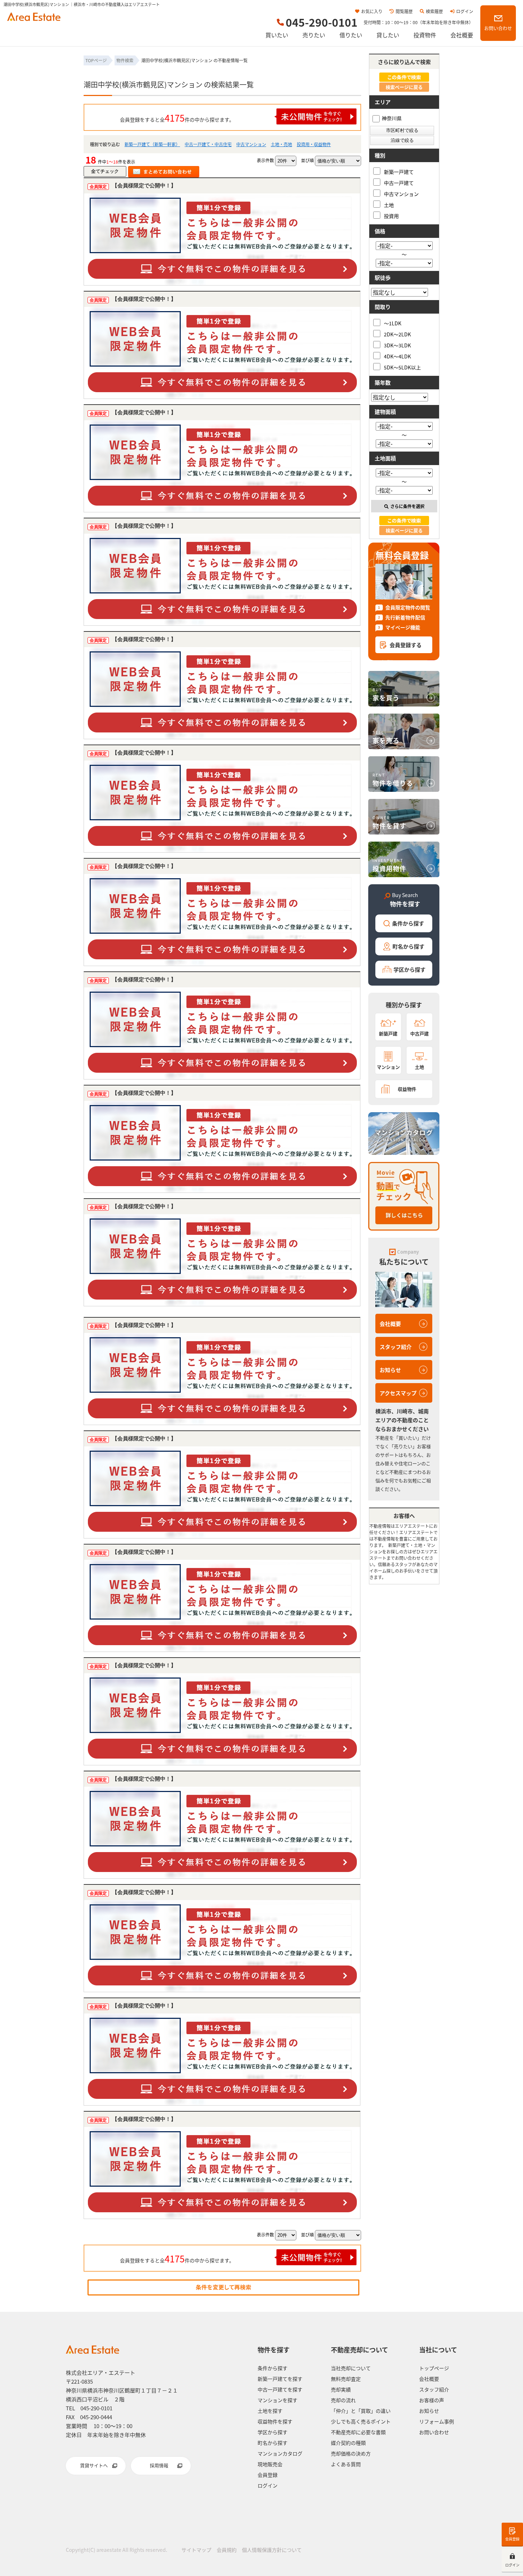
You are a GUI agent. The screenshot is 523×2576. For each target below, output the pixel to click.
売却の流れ (343, 2400)
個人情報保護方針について (272, 2550)
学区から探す (410, 969)
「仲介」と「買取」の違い (361, 2411)
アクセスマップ (398, 1393)
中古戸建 (419, 1033)
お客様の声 (432, 2400)
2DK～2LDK (397, 334)
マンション (388, 1067)
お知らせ (390, 1370)
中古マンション (251, 144)
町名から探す (408, 946)
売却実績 (341, 2389)
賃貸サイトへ (94, 2465)
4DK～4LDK (397, 356)
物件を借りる (393, 780)
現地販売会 (270, 2464)
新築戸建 (388, 1033)
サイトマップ (196, 2550)
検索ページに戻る (404, 87)
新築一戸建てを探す (280, 2379)
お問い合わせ (498, 28)
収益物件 (407, 1089)
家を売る (386, 737)
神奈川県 (392, 118)
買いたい (277, 35)
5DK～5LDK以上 (402, 367)
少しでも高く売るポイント (361, 2421)
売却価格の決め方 (351, 2453)
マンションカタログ (280, 2453)
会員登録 (512, 2539)
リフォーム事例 (437, 2421)
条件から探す (408, 923)
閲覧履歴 (404, 11)
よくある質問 (346, 2464)
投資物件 (425, 35)
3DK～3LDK (397, 345)
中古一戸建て (399, 183)
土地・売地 (281, 144)
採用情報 (159, 2465)
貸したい (388, 35)
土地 (389, 205)
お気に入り (372, 11)
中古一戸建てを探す (280, 2389)
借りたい (351, 35)
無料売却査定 (346, 2379)
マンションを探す (278, 2400)
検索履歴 (434, 11)
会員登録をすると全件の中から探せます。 (177, 118)
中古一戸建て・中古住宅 (208, 144)
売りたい (314, 35)
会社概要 (462, 35)
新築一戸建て (399, 172)
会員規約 (227, 2550)
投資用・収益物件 (314, 144)
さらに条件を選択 (407, 506)
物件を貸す (389, 822)
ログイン (465, 11)
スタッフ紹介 (396, 1347)
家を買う (386, 694)
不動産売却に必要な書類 (358, 2432)
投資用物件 (389, 865)
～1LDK (393, 323)
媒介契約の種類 (348, 2443)
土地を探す (270, 2411)
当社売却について (351, 2368)
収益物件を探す (275, 2421)
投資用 (391, 216)
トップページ (434, 2368)
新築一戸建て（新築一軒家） (152, 144)
